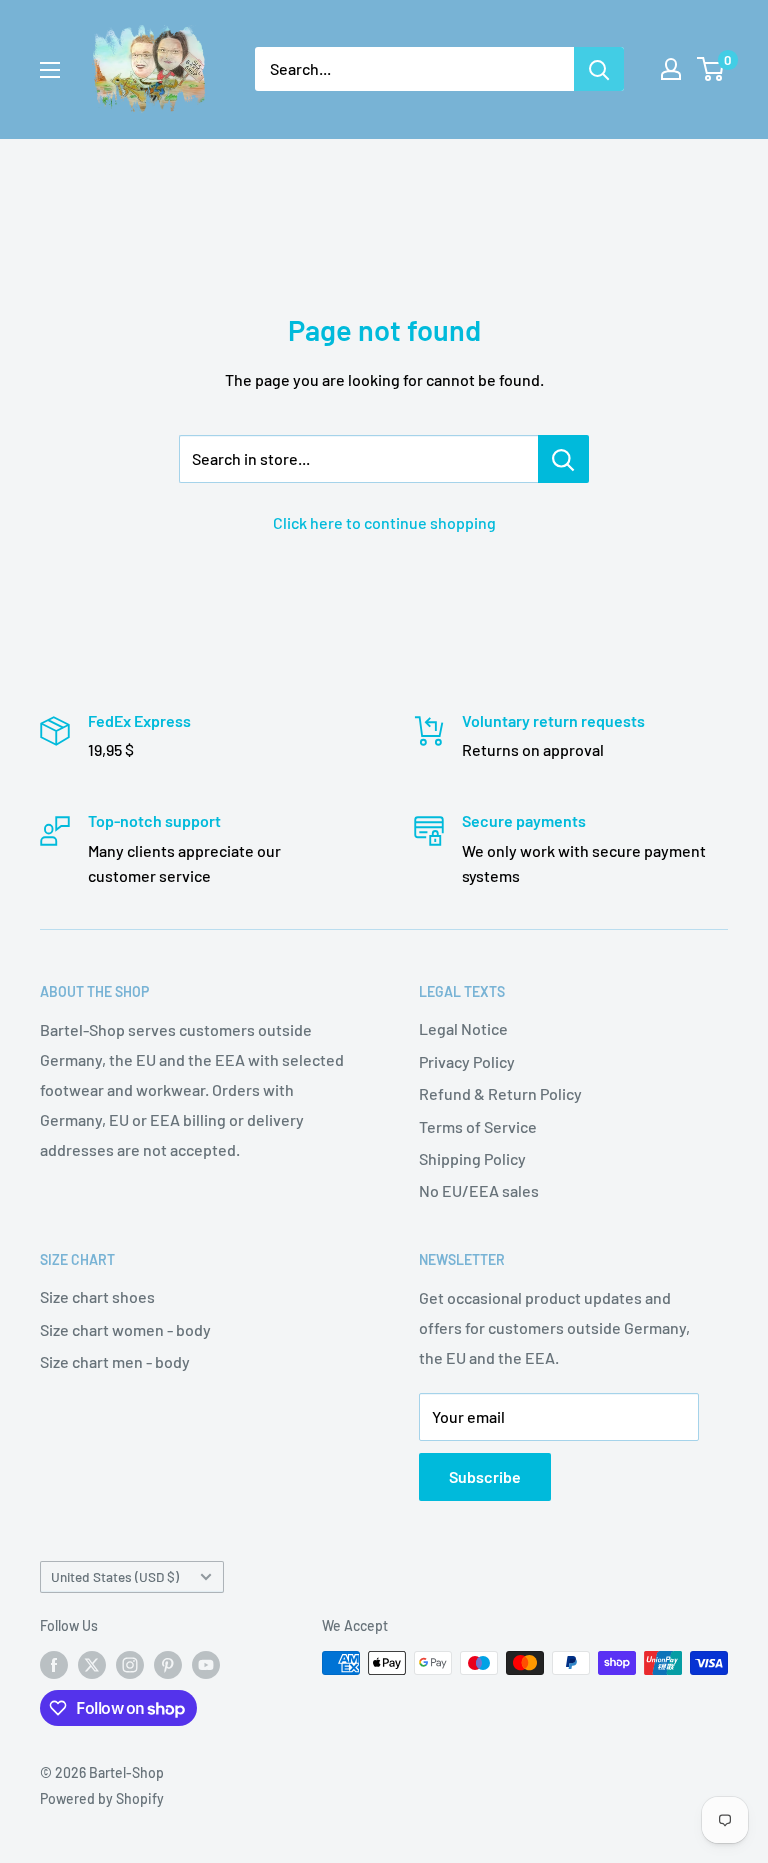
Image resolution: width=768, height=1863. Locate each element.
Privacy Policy (467, 1061)
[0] (711, 69)
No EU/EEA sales (479, 1190)
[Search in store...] (563, 459)
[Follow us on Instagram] (130, 1665)
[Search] (599, 69)
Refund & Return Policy (500, 1093)
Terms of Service (478, 1126)
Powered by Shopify (102, 1798)
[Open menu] (50, 70)
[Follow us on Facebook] (54, 1665)
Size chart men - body (115, 1361)
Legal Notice (463, 1028)
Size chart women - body (125, 1329)
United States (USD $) (115, 1576)
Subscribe (485, 1476)
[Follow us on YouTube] (206, 1665)
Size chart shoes (97, 1296)
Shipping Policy (472, 1158)
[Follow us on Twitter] (92, 1665)
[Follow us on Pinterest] (168, 1665)
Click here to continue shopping (384, 522)
